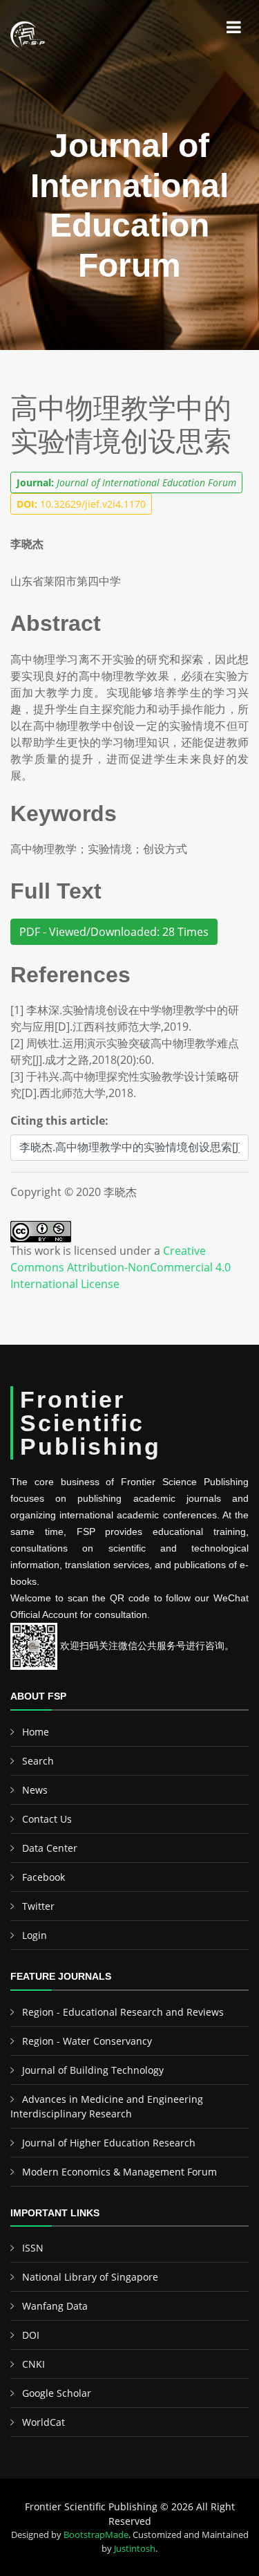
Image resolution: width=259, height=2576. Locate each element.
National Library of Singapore (90, 2277)
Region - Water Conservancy (87, 2041)
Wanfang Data (55, 2306)
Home (36, 1732)
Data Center (50, 1848)
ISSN (33, 2248)
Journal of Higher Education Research (109, 2143)
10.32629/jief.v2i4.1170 (81, 504)
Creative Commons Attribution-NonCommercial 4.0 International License (121, 1267)
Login (35, 1935)
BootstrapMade (96, 2534)
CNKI (33, 2364)
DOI (31, 2335)
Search (38, 1761)
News (35, 1790)
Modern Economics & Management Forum (119, 2172)
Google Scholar (57, 2393)
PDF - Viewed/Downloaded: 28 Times (114, 932)
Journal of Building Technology (93, 2070)
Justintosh (135, 2548)
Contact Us (47, 1819)
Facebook (44, 1877)
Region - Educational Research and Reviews (123, 2012)
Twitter (38, 1906)
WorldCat (44, 2422)
